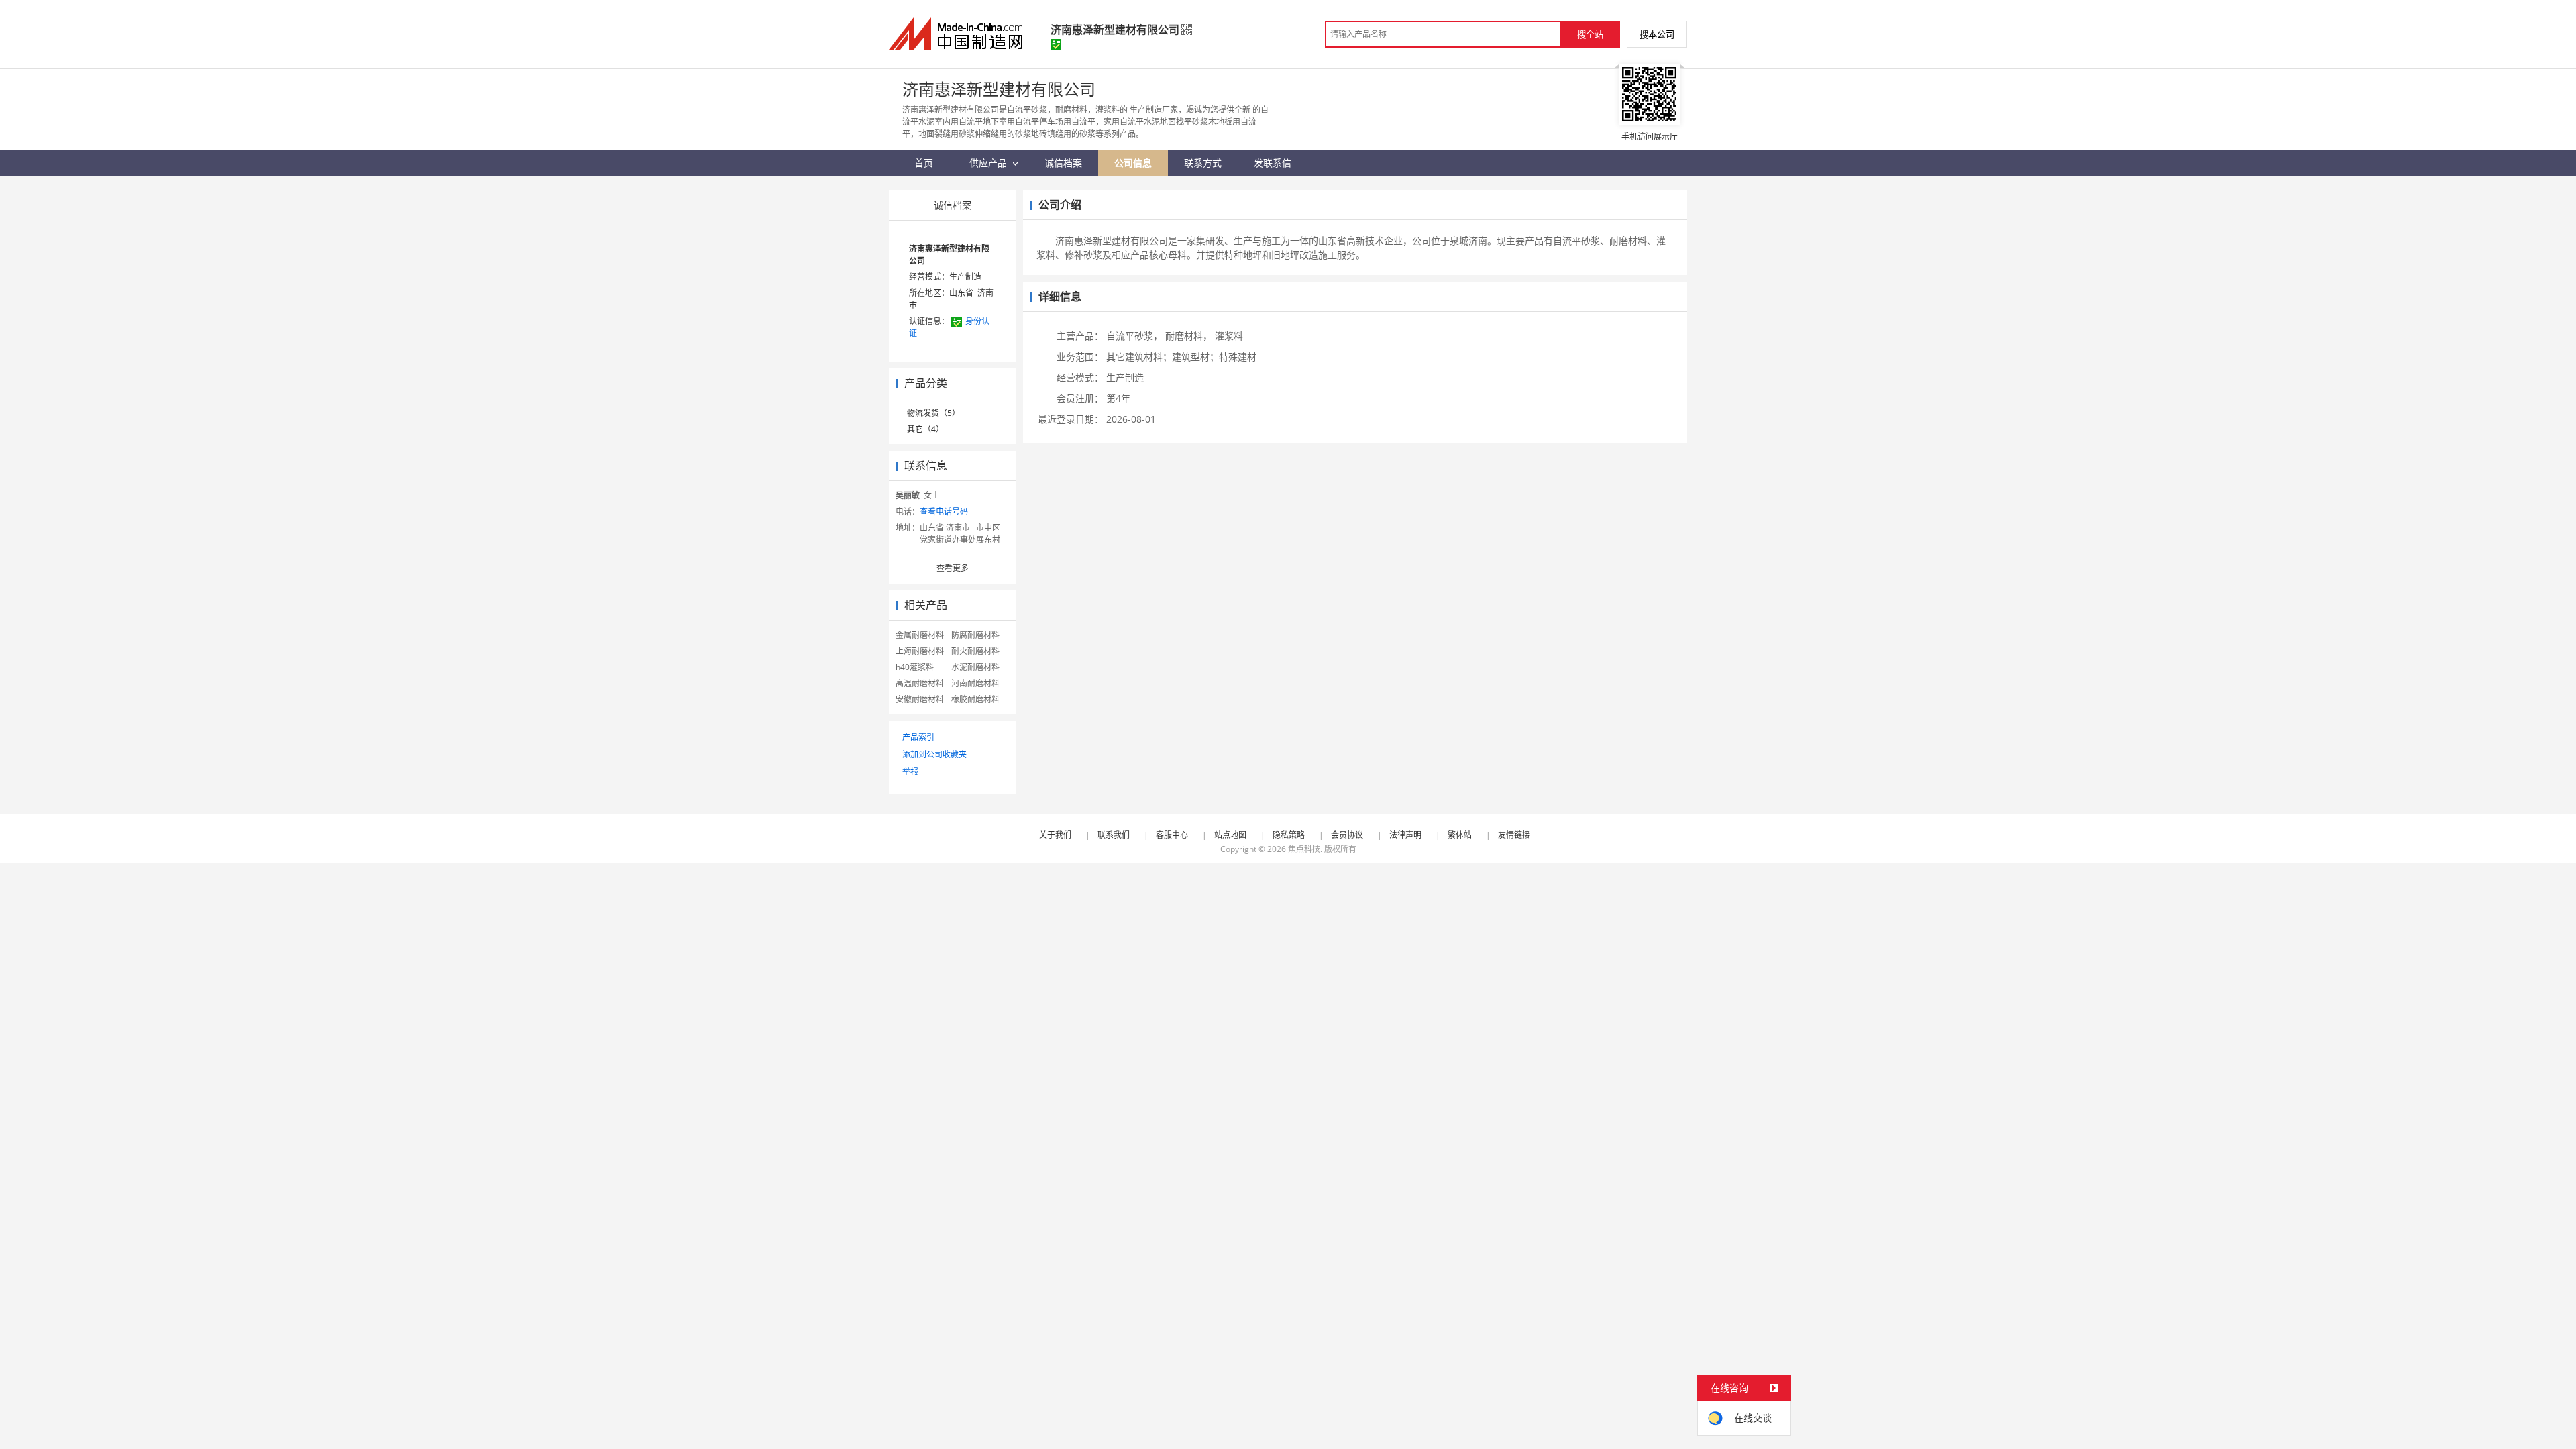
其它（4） (925, 429)
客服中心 (1172, 835)
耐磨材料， (1189, 336)
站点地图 (1230, 835)
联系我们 (1114, 835)
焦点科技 (1304, 849)
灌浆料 (1229, 336)
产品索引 (918, 737)
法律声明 (1405, 835)
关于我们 (1055, 835)
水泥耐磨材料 (975, 667)
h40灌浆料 (915, 667)
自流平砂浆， (1134, 336)
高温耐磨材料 (920, 683)
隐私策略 (1289, 835)
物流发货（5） (933, 413)
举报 (910, 772)
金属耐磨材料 (920, 635)
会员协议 (1347, 835)
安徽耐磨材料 (920, 699)
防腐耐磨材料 (975, 635)
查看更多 (953, 568)
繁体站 (1460, 835)
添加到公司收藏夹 (934, 754)
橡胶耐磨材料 (975, 699)
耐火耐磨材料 (975, 651)
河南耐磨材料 (975, 683)
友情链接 (1514, 835)
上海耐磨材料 (920, 651)
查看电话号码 (944, 512)
